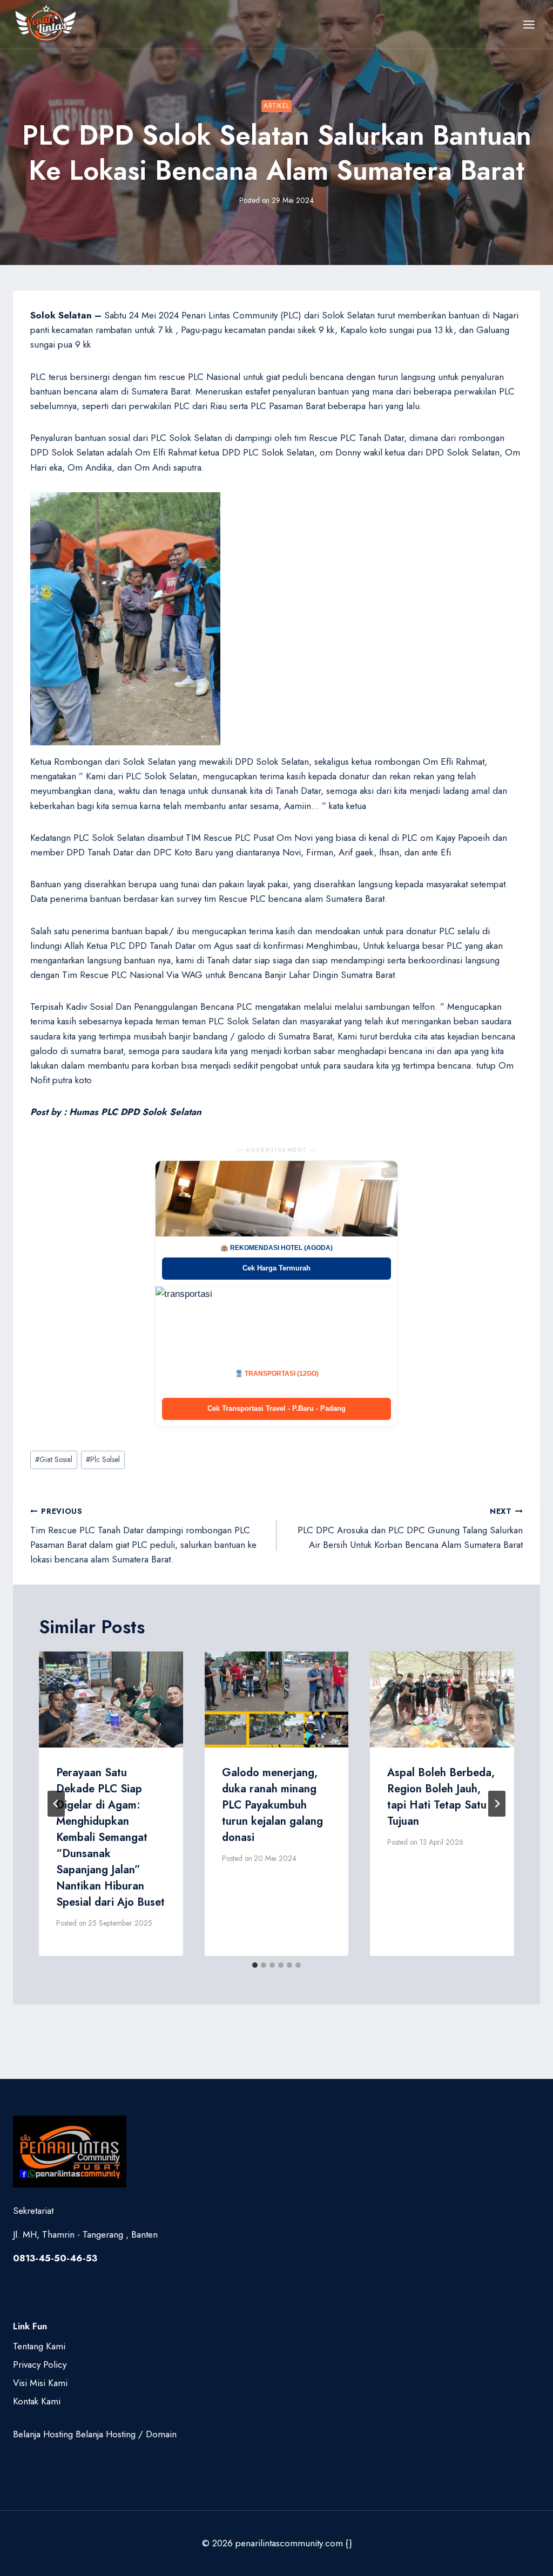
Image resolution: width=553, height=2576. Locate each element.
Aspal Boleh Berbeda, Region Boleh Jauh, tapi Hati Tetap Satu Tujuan (441, 1797)
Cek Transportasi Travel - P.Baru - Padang (276, 1408)
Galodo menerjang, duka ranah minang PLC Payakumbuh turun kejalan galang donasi (272, 1805)
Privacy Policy (40, 2364)
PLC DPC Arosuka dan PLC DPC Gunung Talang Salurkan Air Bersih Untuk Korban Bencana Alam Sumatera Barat (410, 1528)
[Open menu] (529, 24)
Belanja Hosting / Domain (126, 2434)
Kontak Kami (37, 2401)
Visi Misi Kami (40, 2383)
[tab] (255, 1965)
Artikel (276, 106)
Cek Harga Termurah (276, 1268)
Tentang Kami (39, 2346)
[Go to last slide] (56, 1804)
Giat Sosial (54, 1459)
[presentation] (111, 1700)
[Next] (497, 1804)
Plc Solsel (103, 1459)
